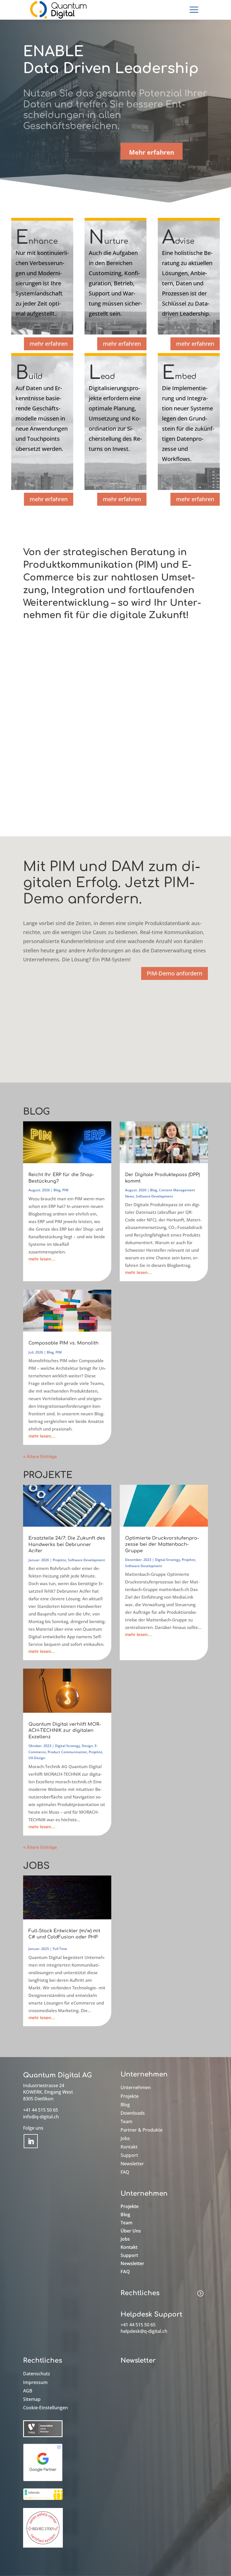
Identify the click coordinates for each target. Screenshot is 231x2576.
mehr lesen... (42, 1259)
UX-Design (37, 1758)
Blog (57, 1190)
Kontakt (129, 2147)
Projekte (59, 1560)
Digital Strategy (167, 1560)
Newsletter (132, 2164)
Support (129, 2156)
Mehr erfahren (152, 152)
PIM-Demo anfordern (175, 973)
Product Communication (67, 1752)
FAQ (125, 2173)
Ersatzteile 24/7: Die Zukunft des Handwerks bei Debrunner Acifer (67, 1545)
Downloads (133, 2114)
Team (126, 2122)
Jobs (125, 2139)
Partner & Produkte (142, 2130)
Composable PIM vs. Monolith (64, 1343)
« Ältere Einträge (40, 1457)
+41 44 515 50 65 (41, 2110)
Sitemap (32, 2400)
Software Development (154, 1196)
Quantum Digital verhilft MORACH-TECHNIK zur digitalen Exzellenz (65, 1731)
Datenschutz (37, 2374)
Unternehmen (136, 2088)
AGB (28, 2391)
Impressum (35, 2383)
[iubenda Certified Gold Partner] (43, 2500)
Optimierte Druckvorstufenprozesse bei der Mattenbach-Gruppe (162, 1545)
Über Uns (131, 2231)
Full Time (60, 1949)
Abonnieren (147, 2379)
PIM (65, 1190)
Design (87, 1746)
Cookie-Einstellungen (45, 2408)
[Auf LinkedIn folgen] (31, 2141)
